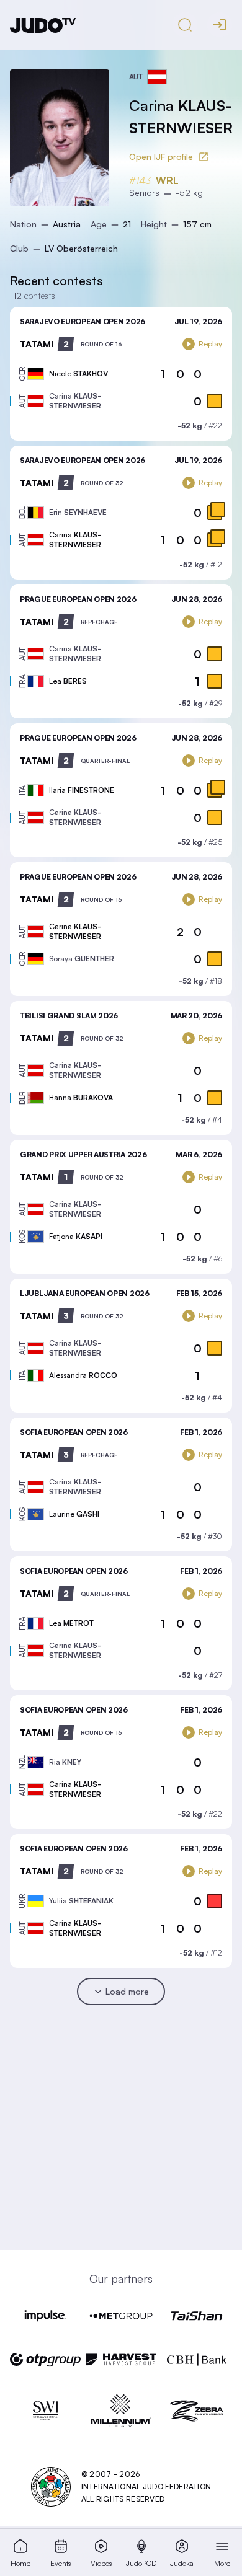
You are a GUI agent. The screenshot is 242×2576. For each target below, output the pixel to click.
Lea (68, 681)
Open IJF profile (161, 157)
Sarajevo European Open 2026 (83, 321)
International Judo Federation (146, 2486)
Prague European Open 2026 (78, 599)
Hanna (81, 1097)
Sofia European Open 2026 (74, 1432)
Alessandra (83, 1375)
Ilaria (82, 790)
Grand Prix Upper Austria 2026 (83, 1154)
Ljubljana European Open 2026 (85, 1293)
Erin (78, 512)
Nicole (78, 373)
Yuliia (81, 1901)
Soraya (82, 959)
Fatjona (76, 1236)
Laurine (74, 1514)
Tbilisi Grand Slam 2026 (69, 1016)
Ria (65, 1762)
